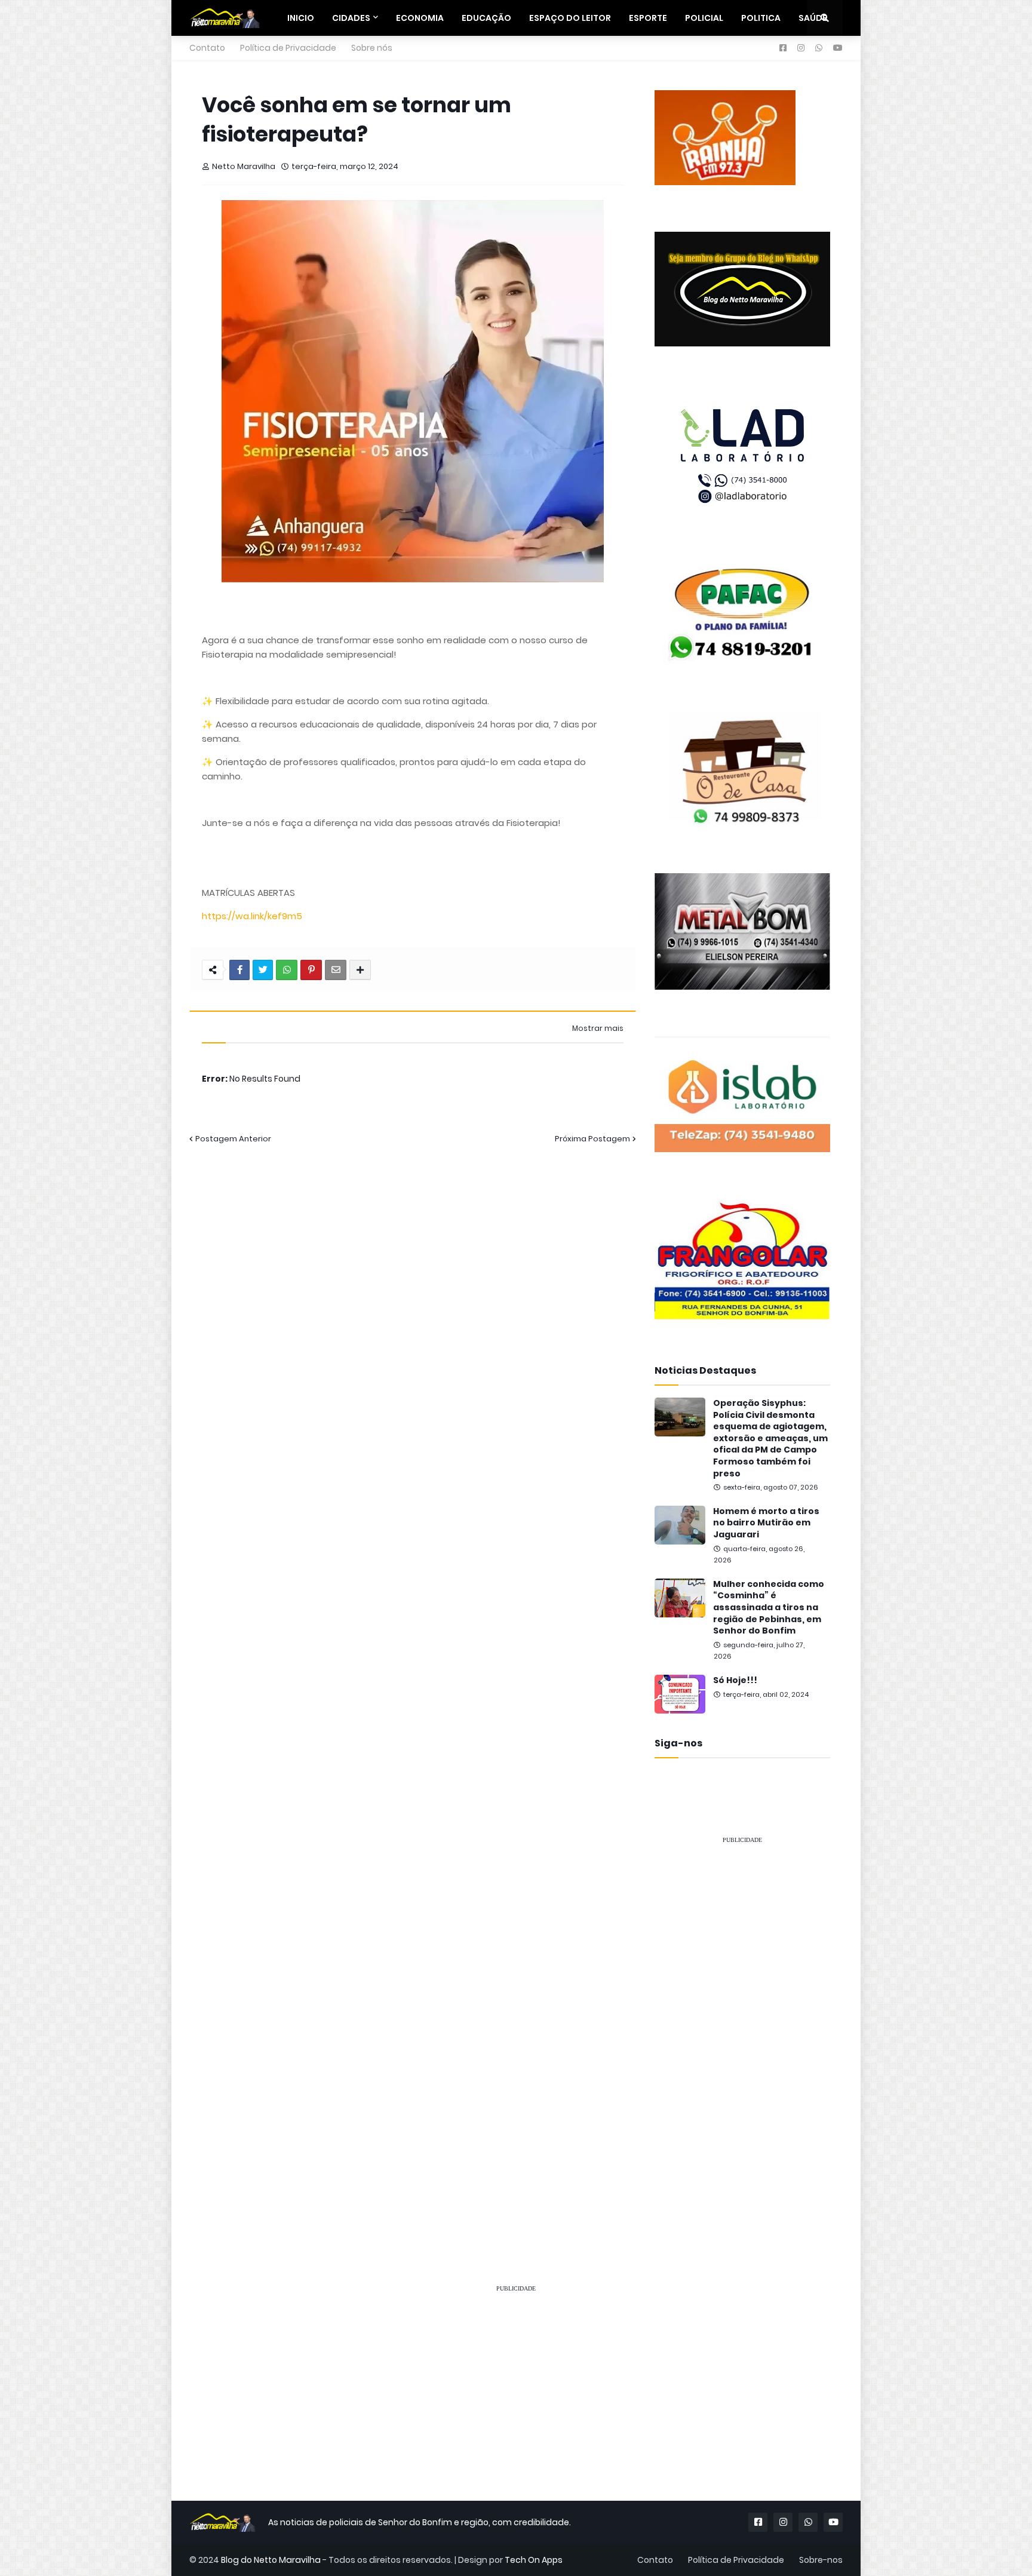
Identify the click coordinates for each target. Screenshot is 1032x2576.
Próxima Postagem (592, 1139)
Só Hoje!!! (735, 1680)
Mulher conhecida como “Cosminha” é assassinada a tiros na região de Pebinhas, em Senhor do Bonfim (769, 1608)
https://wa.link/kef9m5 (252, 916)
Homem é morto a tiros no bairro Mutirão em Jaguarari (766, 1523)
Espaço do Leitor (570, 18)
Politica (761, 18)
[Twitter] (263, 970)
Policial (704, 18)
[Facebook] (239, 970)
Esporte (648, 18)
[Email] (336, 970)
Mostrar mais (598, 1028)
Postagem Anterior (233, 1139)
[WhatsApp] (287, 970)
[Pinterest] (311, 970)
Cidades (351, 18)
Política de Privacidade (288, 48)
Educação (486, 18)
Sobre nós (372, 48)
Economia (420, 18)
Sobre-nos (821, 2560)
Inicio (301, 18)
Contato (207, 48)
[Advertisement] (742, 2033)
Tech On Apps (534, 2560)
